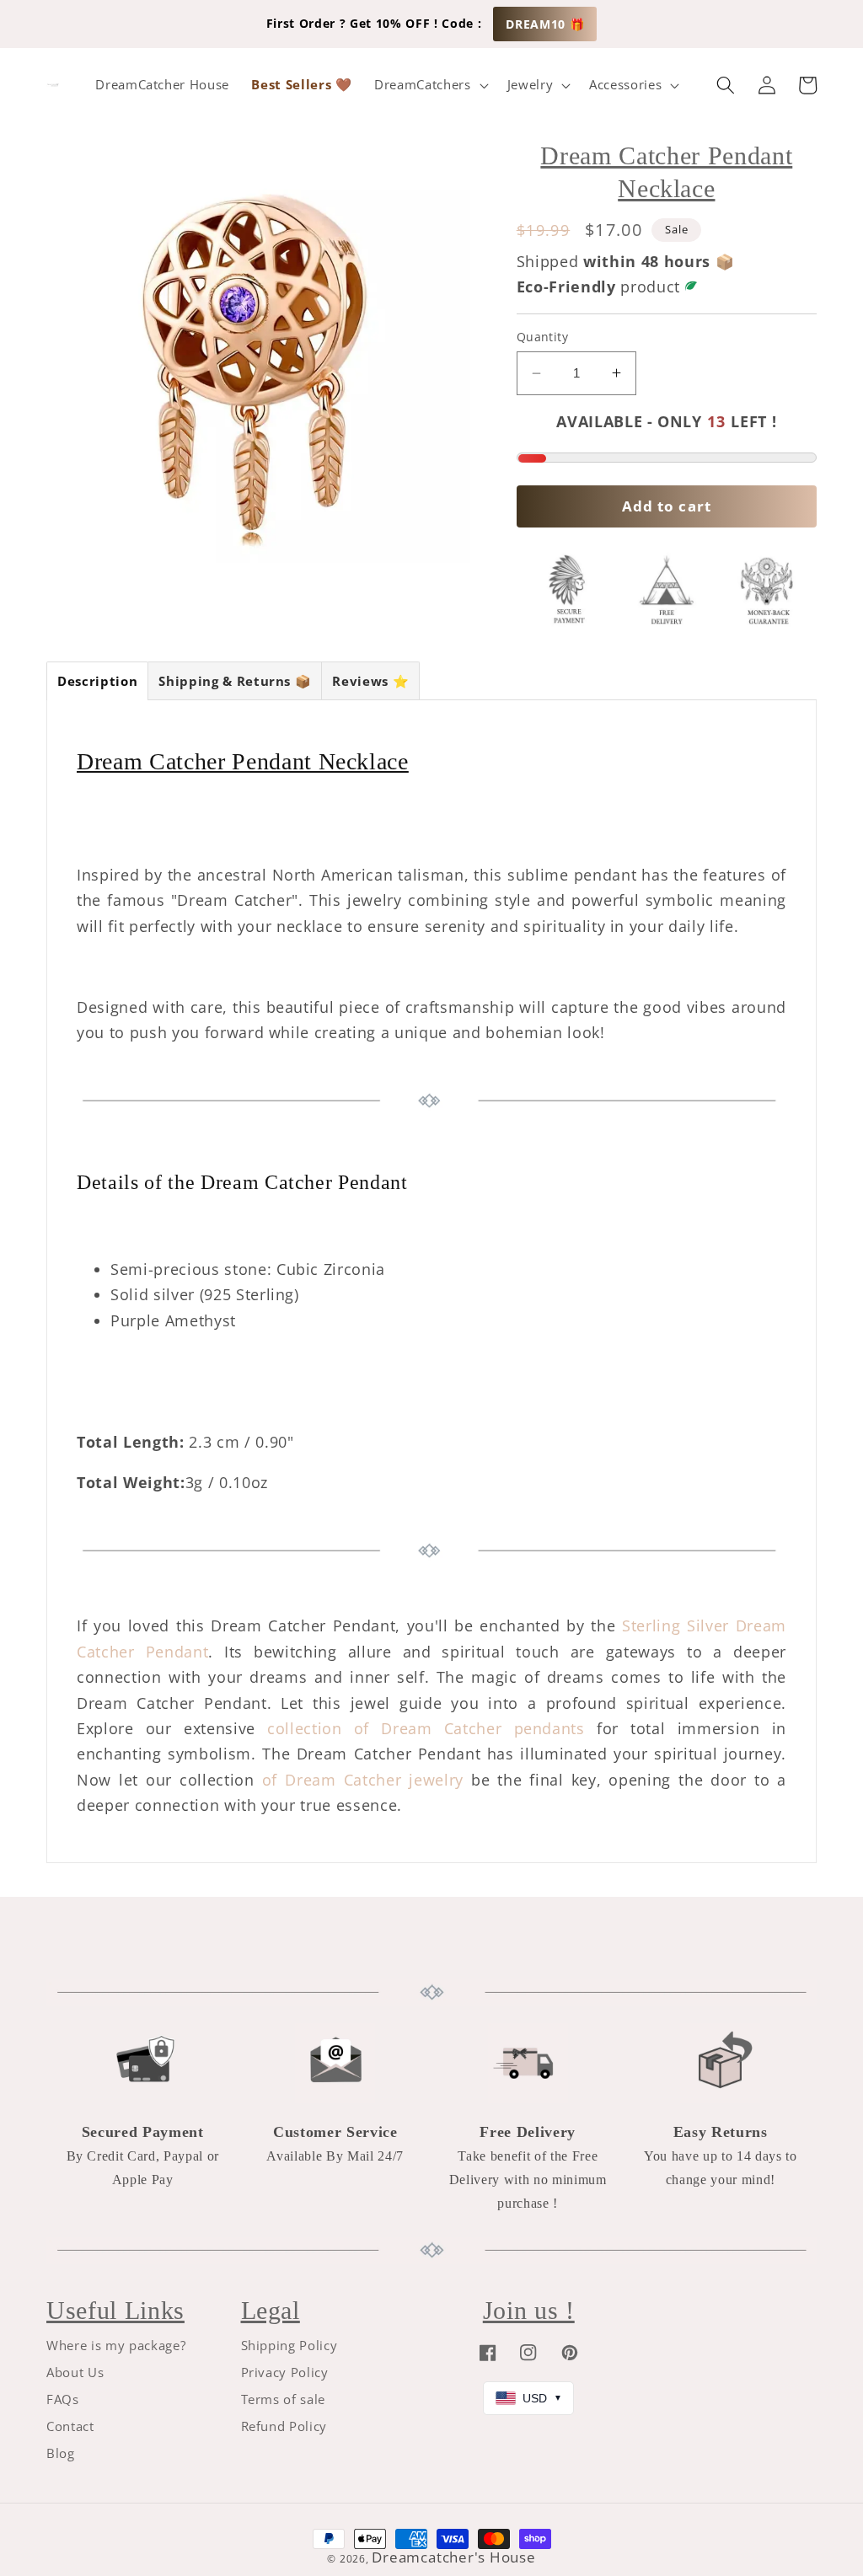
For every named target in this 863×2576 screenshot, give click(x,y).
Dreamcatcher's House (453, 2557)
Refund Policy (284, 2426)
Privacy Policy (285, 2372)
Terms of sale (284, 2399)
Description (97, 681)
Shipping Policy (289, 2346)
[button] (429, 85)
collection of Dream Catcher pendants (426, 1728)
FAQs (63, 2399)
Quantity (543, 337)
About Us (75, 2372)
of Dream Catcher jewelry (363, 1780)
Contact (70, 2426)
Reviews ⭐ (370, 681)
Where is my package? (116, 2346)
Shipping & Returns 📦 (235, 681)
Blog (61, 2453)
